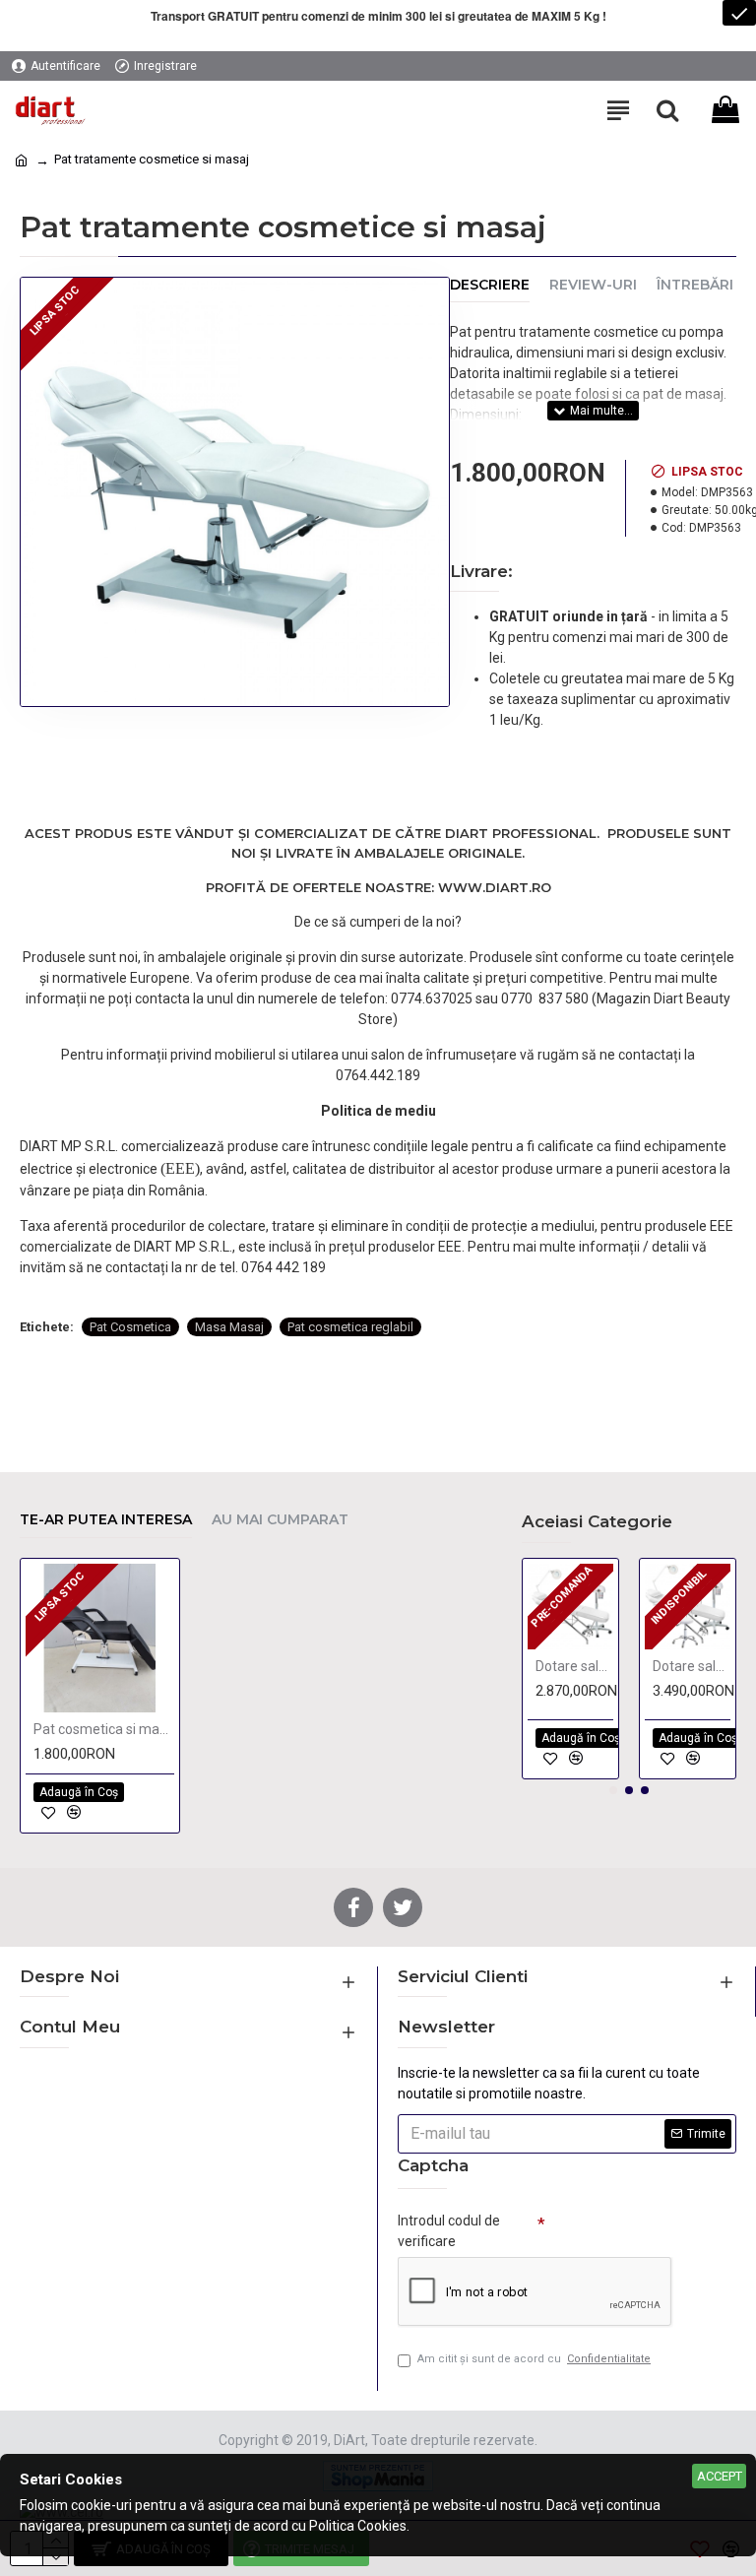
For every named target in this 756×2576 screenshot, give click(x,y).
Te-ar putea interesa (106, 1520)
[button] (613, 1790)
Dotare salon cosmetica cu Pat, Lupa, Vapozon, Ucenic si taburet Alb (692, 1666)
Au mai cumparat (280, 1520)
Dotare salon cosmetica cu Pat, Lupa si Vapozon (574, 1666)
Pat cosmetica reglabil (350, 1327)
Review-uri (593, 285)
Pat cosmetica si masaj (104, 1729)
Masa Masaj (229, 1327)
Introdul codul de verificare (449, 2231)
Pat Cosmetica (130, 1327)
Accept (720, 2476)
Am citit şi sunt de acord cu (534, 2359)
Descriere (490, 285)
